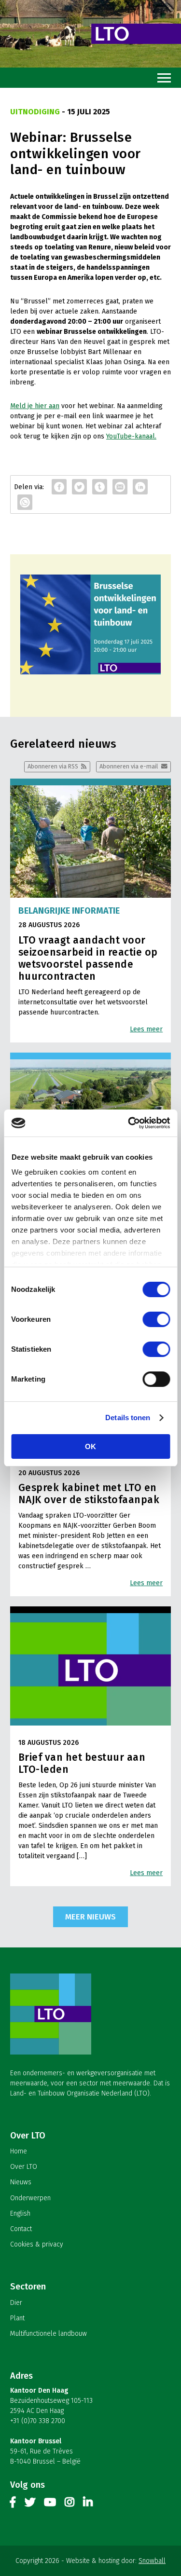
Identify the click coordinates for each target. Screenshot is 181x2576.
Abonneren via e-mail (129, 766)
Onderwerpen (30, 2198)
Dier (16, 2303)
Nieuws (21, 2182)
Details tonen (128, 1418)
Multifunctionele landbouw (49, 2334)
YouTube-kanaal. (131, 436)
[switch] (156, 1319)
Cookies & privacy (37, 2244)
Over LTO (24, 2167)
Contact (21, 2229)
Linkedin (88, 2504)
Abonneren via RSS (53, 766)
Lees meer (146, 1029)
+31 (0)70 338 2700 (38, 2421)
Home (19, 2151)
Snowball (152, 2561)
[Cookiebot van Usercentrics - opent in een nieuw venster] (129, 1123)
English (20, 2213)
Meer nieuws (90, 1917)
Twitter (30, 2504)
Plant (17, 2318)
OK (90, 1446)
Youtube (50, 2504)
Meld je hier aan (35, 406)
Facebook (13, 2504)
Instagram (70, 2504)
